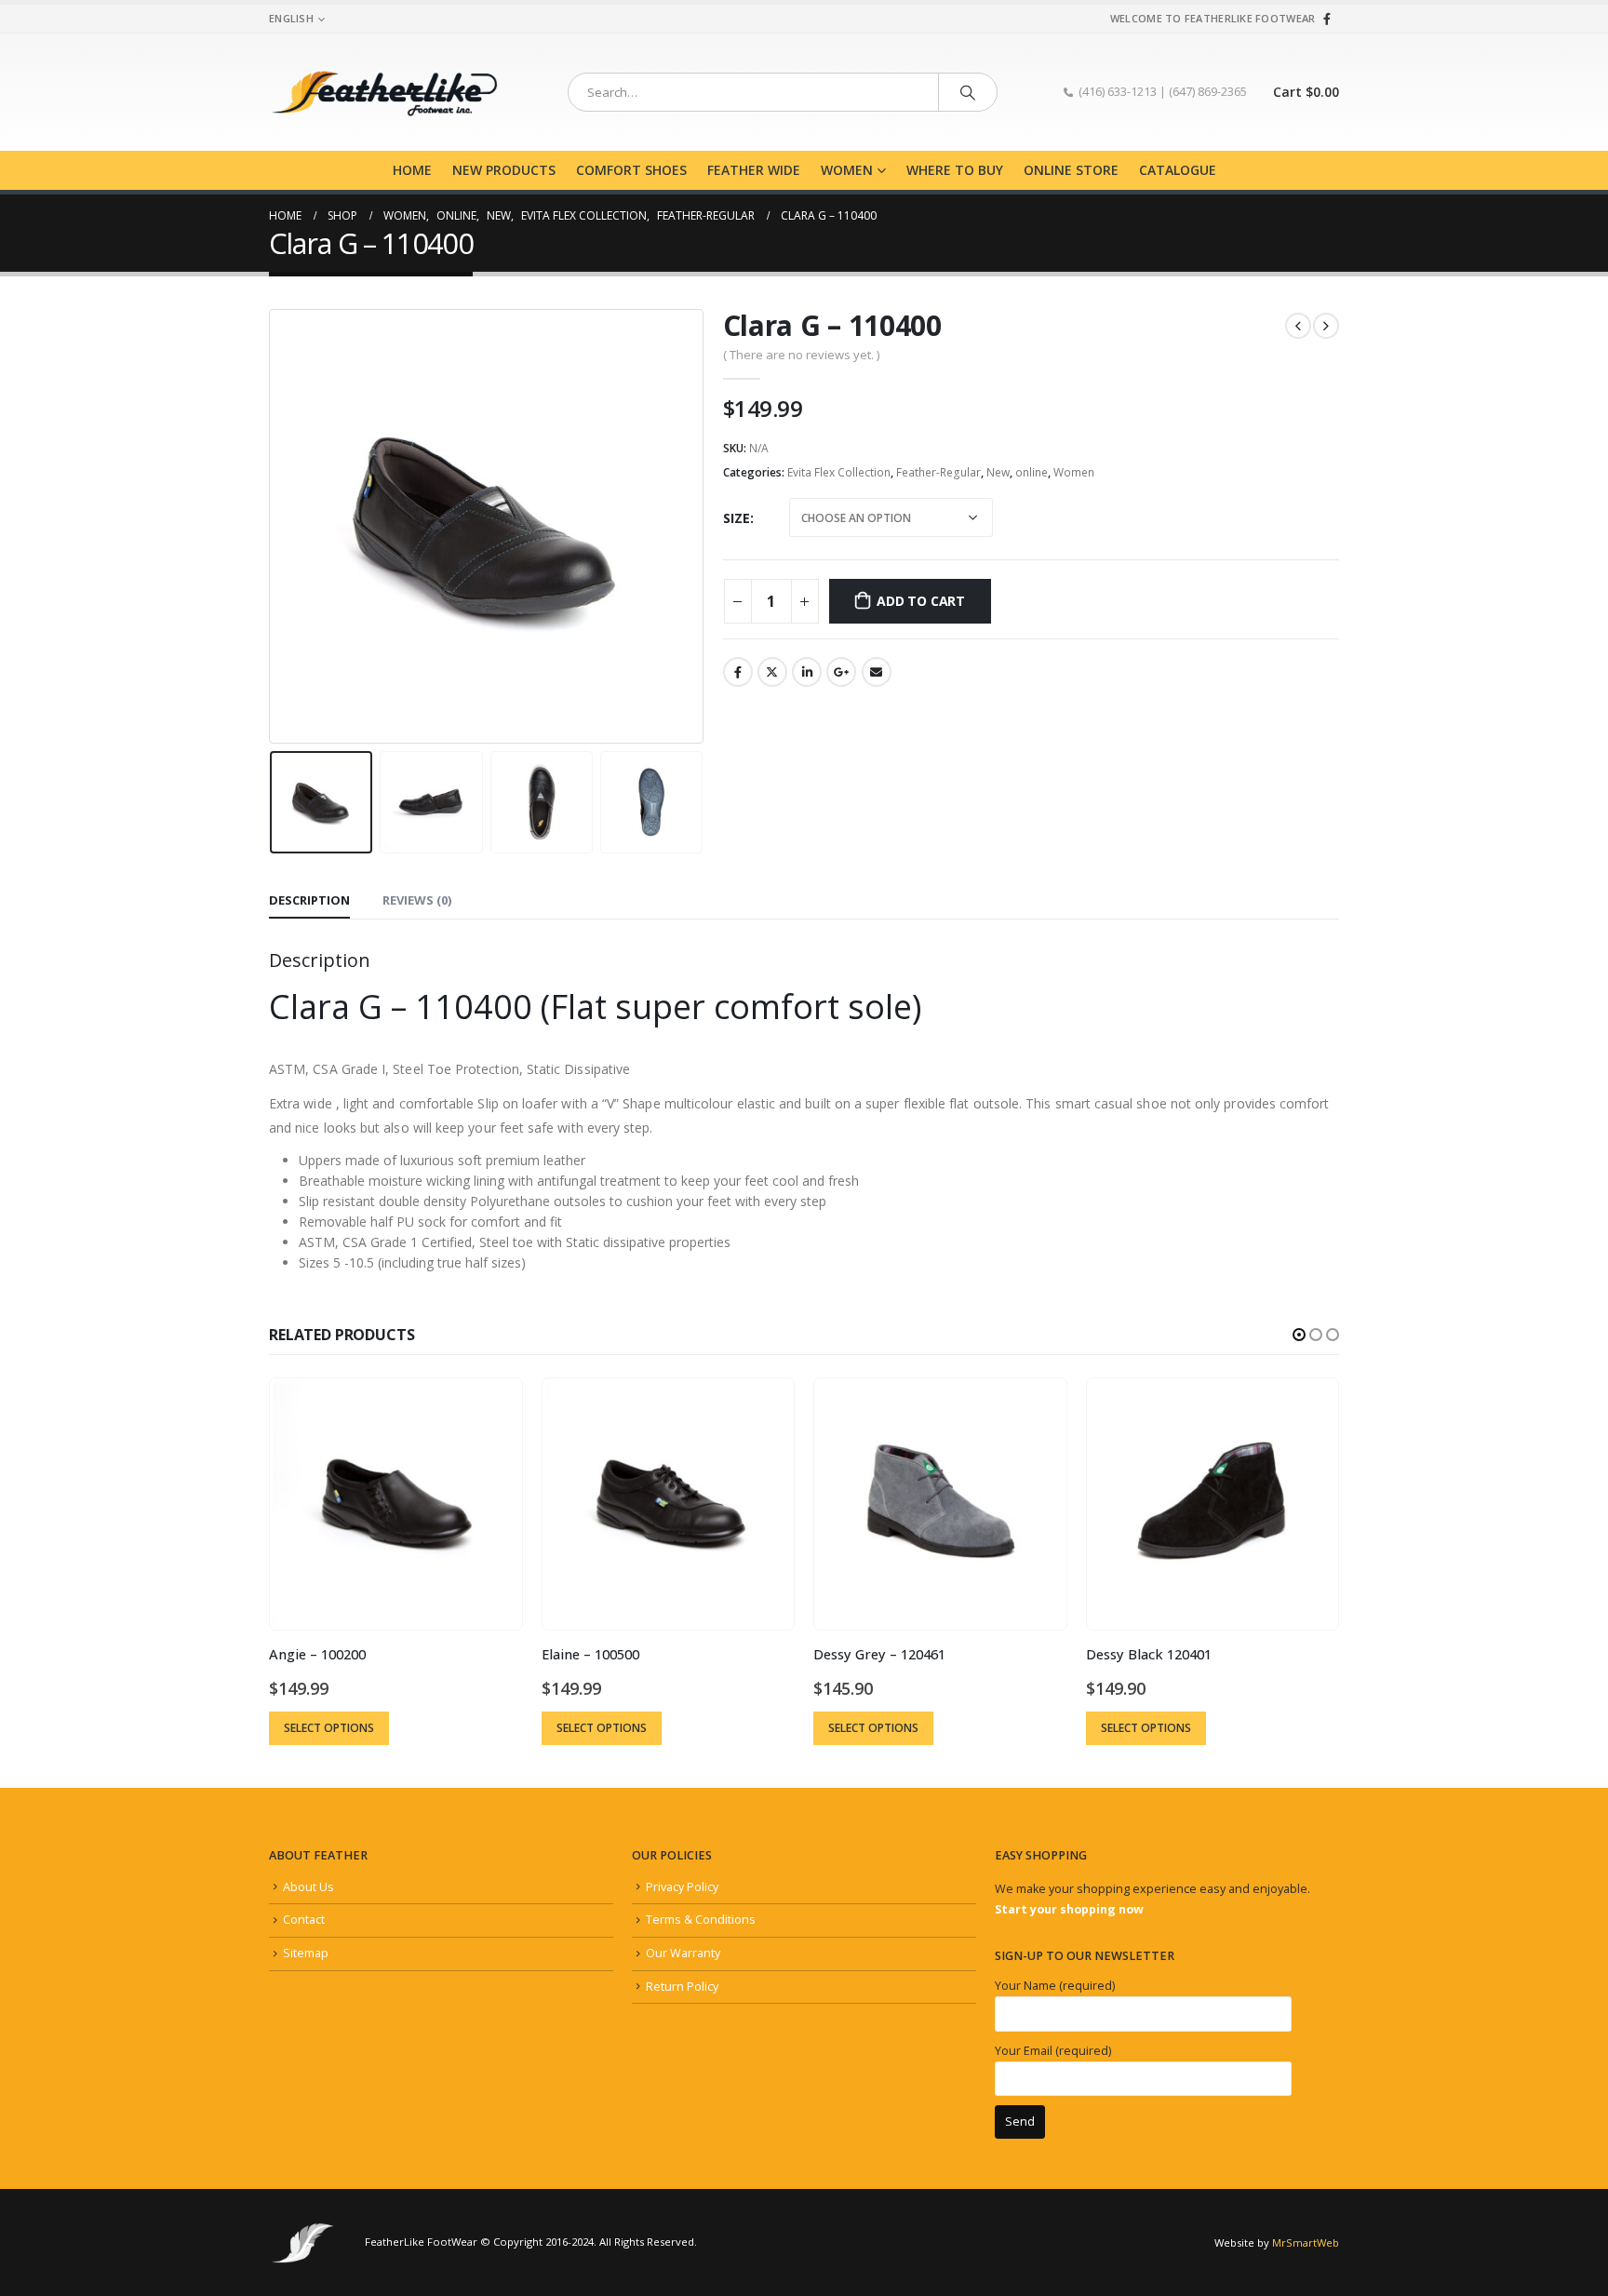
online (1032, 472)
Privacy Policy (682, 1887)
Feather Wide (754, 170)
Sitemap (306, 1953)
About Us (308, 1887)
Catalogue (1178, 170)
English (291, 18)
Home (412, 170)
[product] (395, 1504)
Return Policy (682, 1987)
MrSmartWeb (1306, 2242)
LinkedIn (807, 672)
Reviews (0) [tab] (417, 900)
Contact (304, 1920)
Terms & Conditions (701, 1920)
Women (847, 170)
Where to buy (955, 170)
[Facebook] (1327, 19)
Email (877, 672)
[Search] (968, 92)
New (998, 472)
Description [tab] (309, 900)
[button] (1299, 1335)
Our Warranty (683, 1953)
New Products (504, 170)
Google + (841, 672)
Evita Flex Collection (839, 472)
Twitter (772, 672)
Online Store (1071, 170)
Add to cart (921, 601)
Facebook (738, 672)
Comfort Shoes (631, 170)
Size (737, 518)
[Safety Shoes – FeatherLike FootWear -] (385, 92)
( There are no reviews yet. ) (801, 355)
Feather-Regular (938, 472)
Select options (329, 1728)
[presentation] (274, 527)
